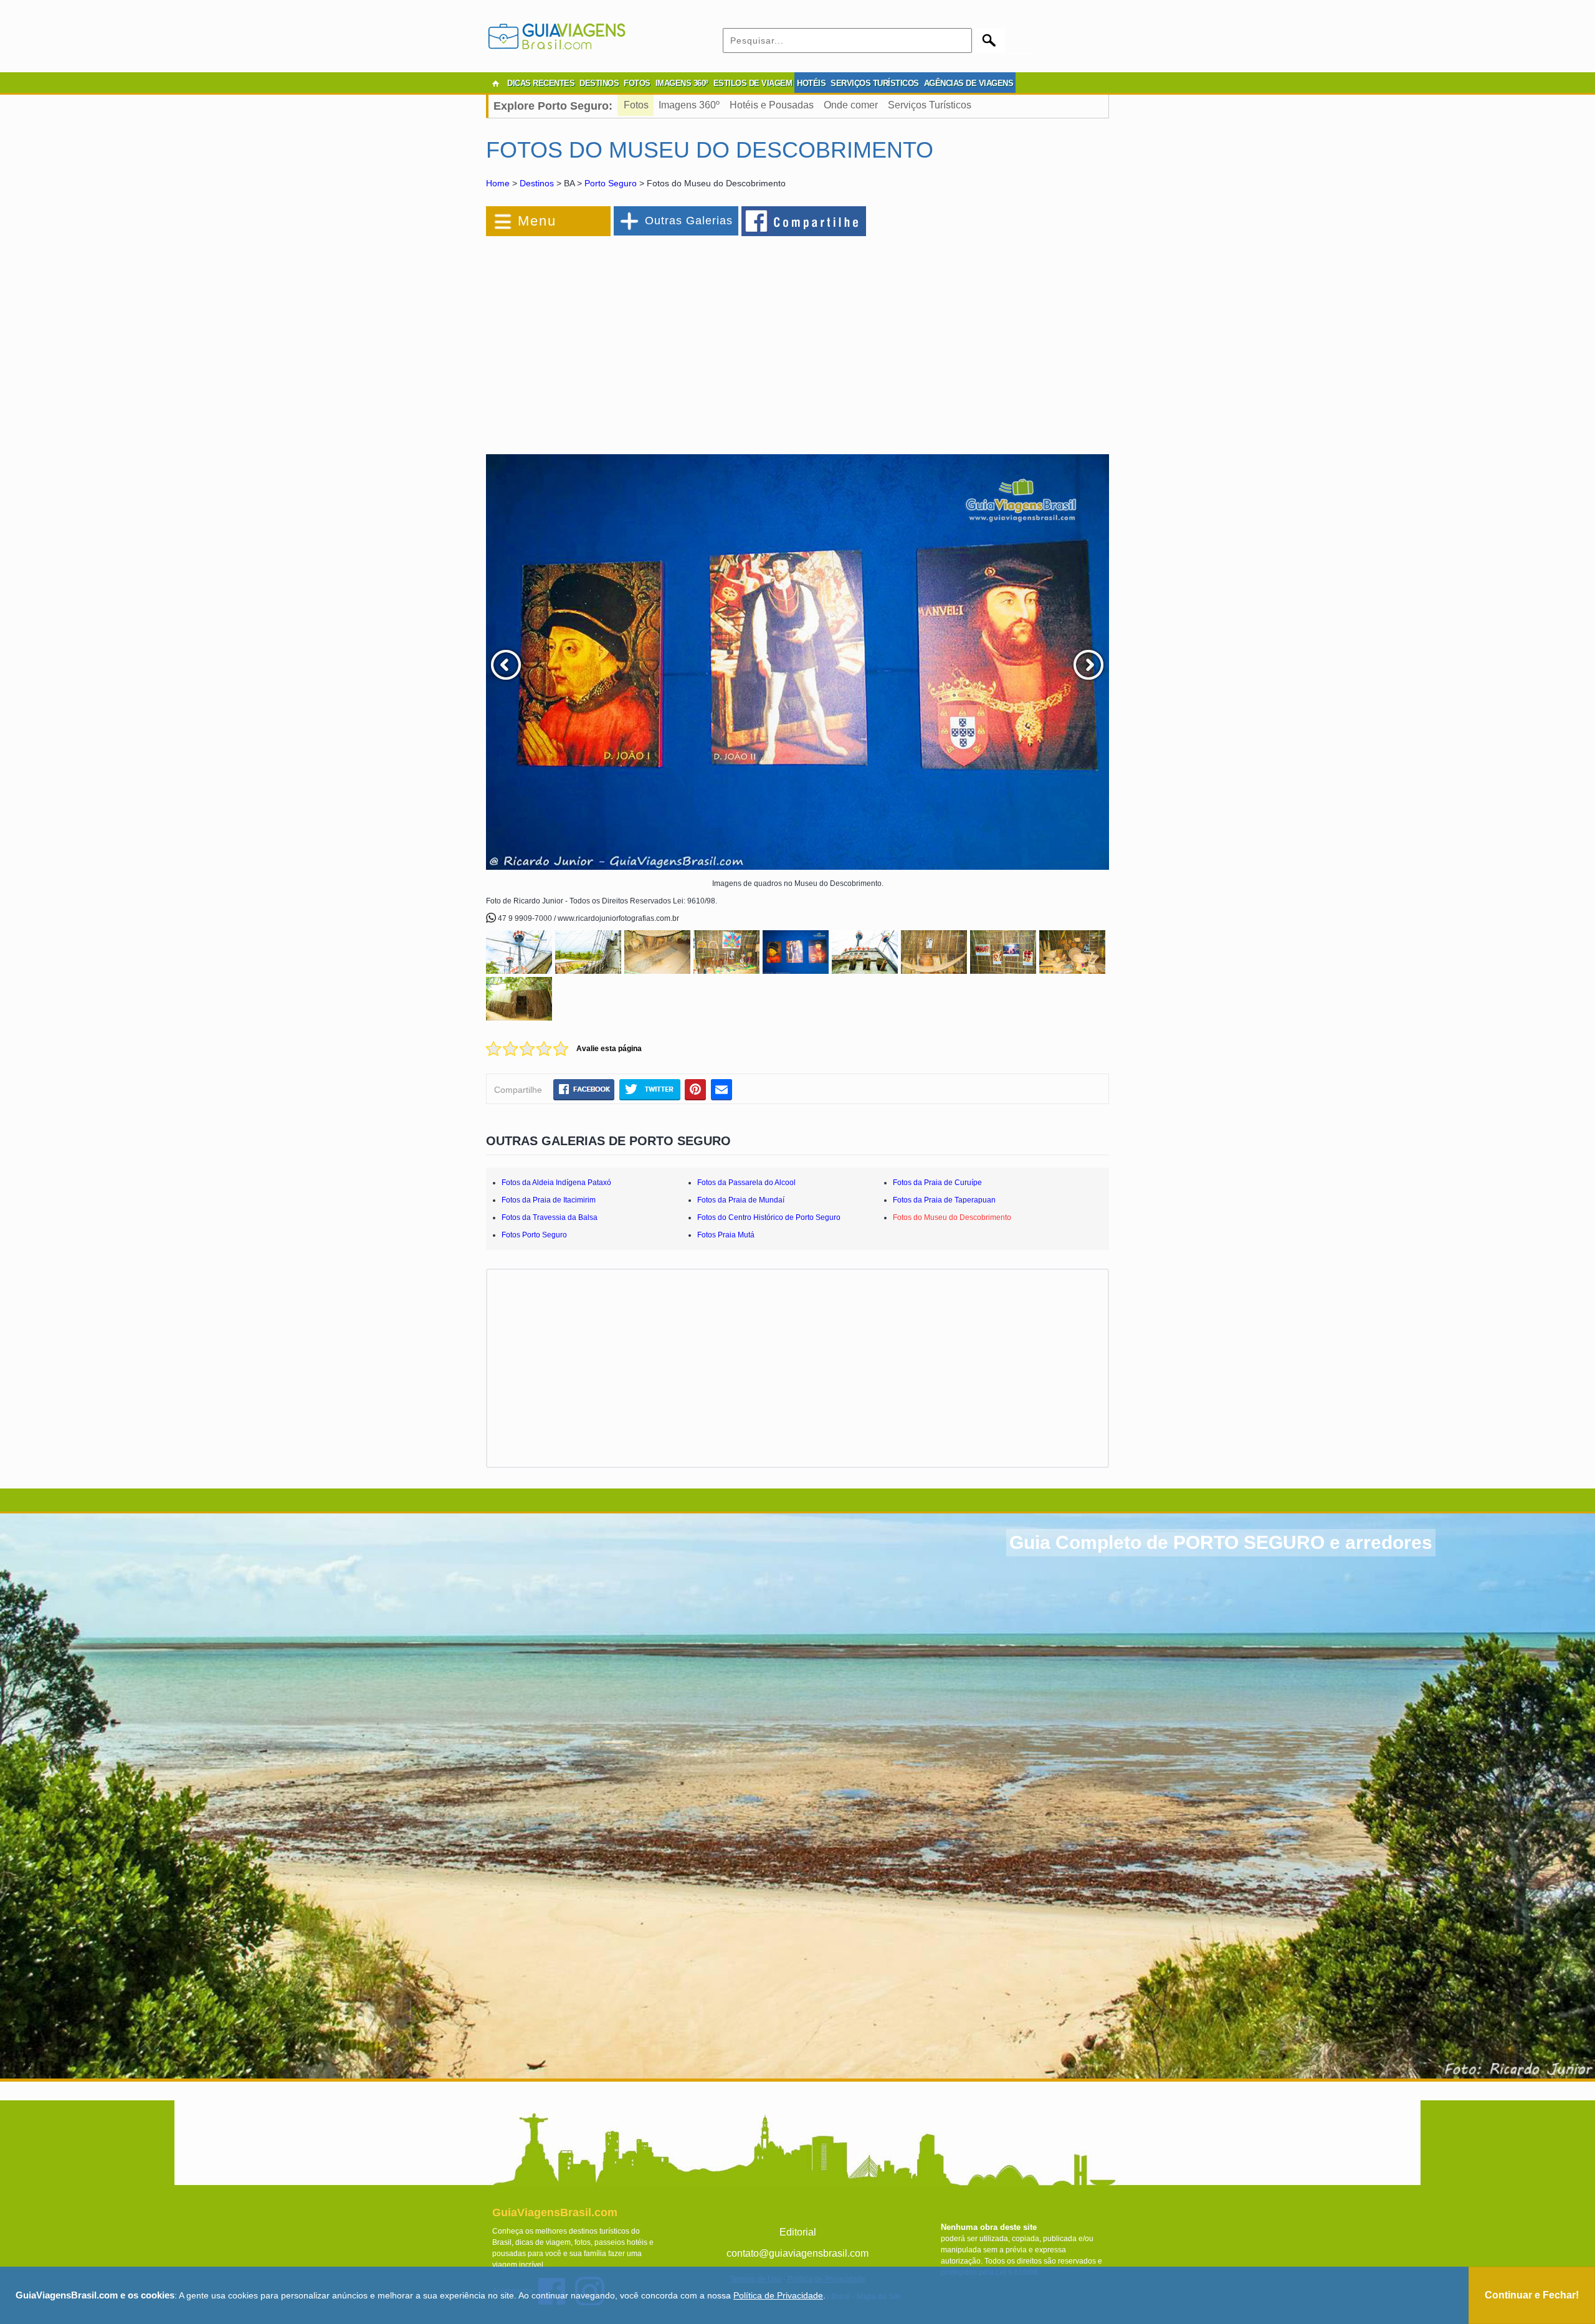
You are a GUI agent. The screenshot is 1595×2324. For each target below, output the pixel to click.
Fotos (636, 105)
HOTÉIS (811, 83)
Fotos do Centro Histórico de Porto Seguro (769, 1217)
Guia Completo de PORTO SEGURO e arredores (1221, 1542)
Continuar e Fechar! (1532, 2295)
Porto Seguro (611, 183)
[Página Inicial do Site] (495, 83)
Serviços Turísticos (930, 105)
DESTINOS (599, 83)
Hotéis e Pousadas (772, 105)
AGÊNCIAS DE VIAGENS (969, 83)
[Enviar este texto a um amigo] (721, 1089)
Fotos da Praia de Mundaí (741, 1200)
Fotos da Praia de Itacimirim (549, 1200)
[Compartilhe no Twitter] (650, 1089)
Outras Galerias (689, 221)
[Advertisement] (622, 339)
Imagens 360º (689, 105)
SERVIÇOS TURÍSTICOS (875, 83)
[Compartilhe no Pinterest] (696, 1089)
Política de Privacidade (778, 2295)
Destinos (537, 183)
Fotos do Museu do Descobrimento (952, 1217)
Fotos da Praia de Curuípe (937, 1183)
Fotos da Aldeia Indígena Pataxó (556, 1183)
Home (498, 183)
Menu (537, 221)
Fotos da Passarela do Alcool (746, 1183)
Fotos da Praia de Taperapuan (944, 1200)
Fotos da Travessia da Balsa (550, 1217)
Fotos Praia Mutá (726, 1235)
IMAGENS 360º (682, 83)
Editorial (798, 2232)
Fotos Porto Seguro (534, 1235)
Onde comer (851, 105)
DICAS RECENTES (541, 83)
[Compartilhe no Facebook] (804, 221)
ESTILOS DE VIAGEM (753, 83)
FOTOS (637, 83)
